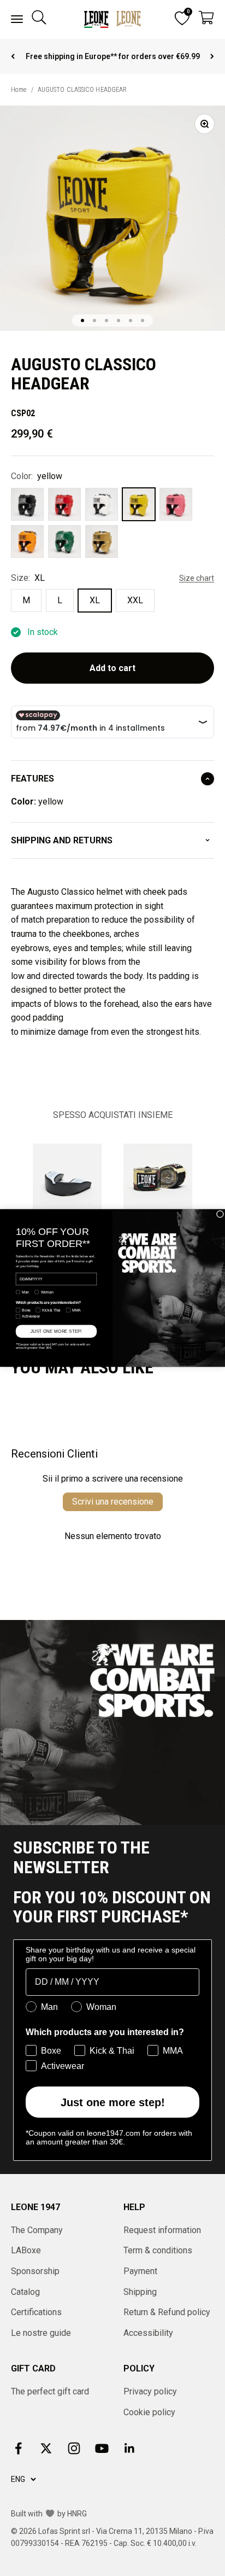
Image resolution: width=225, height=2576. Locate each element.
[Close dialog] (220, 1214)
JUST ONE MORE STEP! (56, 1331)
